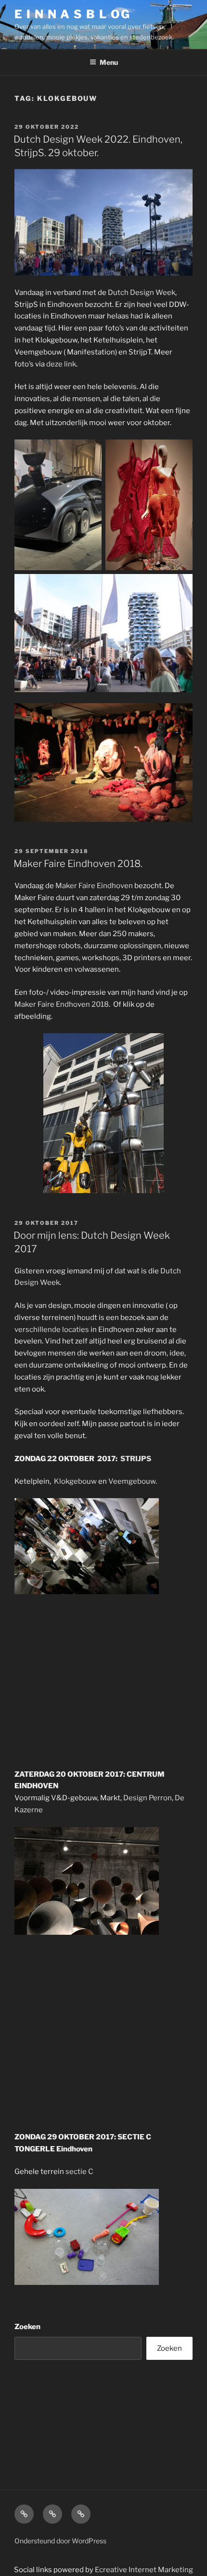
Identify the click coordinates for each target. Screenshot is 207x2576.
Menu (109, 62)
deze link (61, 364)
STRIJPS (136, 1459)
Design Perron (148, 1798)
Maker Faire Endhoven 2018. (64, 1004)
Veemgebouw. (133, 1481)
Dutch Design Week (142, 293)
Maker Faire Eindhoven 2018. (78, 864)
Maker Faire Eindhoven (94, 886)
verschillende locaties (52, 1330)
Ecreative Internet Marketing (144, 2570)
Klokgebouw (75, 1481)
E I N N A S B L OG (72, 14)
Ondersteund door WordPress (60, 2541)
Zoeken (27, 2327)
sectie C (79, 2172)
